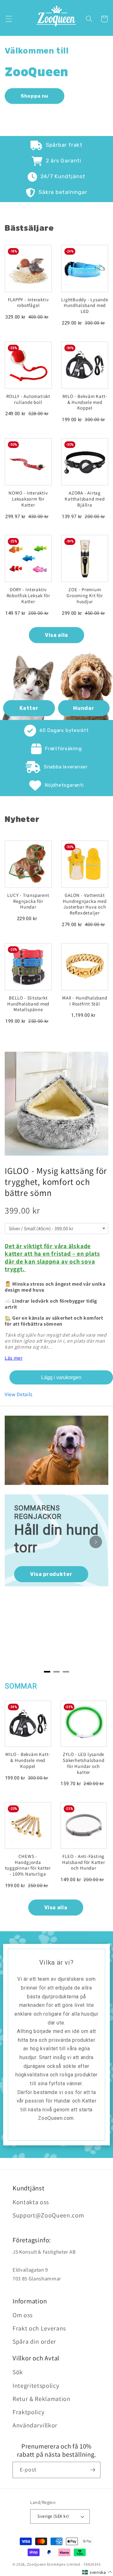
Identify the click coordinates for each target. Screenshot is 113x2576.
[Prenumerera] (93, 2470)
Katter (29, 708)
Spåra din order (34, 2341)
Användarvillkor (35, 2425)
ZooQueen (37, 2564)
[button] (8, 19)
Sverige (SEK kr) (53, 2516)
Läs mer (14, 1358)
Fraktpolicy (28, 2412)
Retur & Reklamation (42, 2399)
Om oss (23, 2315)
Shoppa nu (35, 96)
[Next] (96, 1542)
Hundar (84, 708)
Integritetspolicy (36, 2386)
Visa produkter (51, 1574)
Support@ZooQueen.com (48, 2215)
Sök (18, 2372)
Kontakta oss (31, 2202)
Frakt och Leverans (39, 2328)
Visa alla (56, 635)
